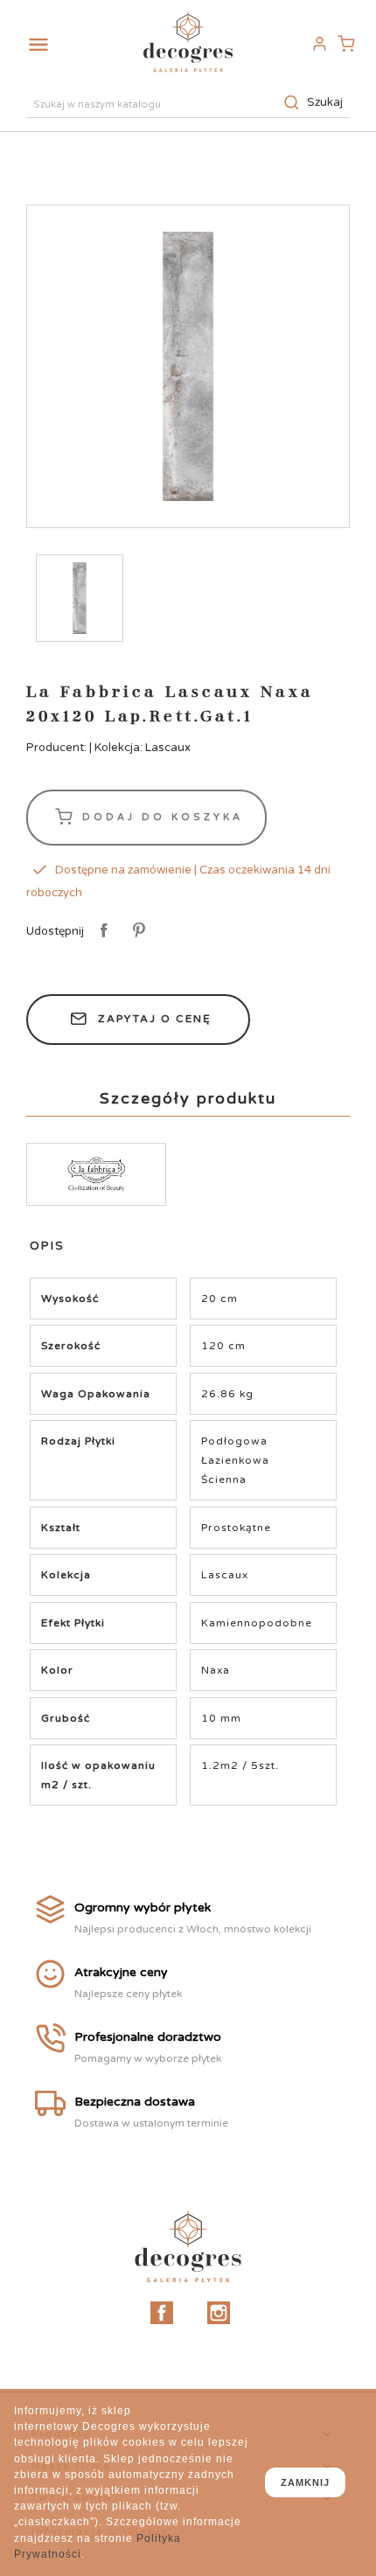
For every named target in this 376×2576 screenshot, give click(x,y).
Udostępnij (101, 931)
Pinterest (136, 931)
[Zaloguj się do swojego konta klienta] (319, 44)
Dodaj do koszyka (160, 816)
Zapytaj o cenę (155, 1019)
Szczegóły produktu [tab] (188, 1098)
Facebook (162, 2313)
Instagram (219, 2313)
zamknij (305, 2482)
